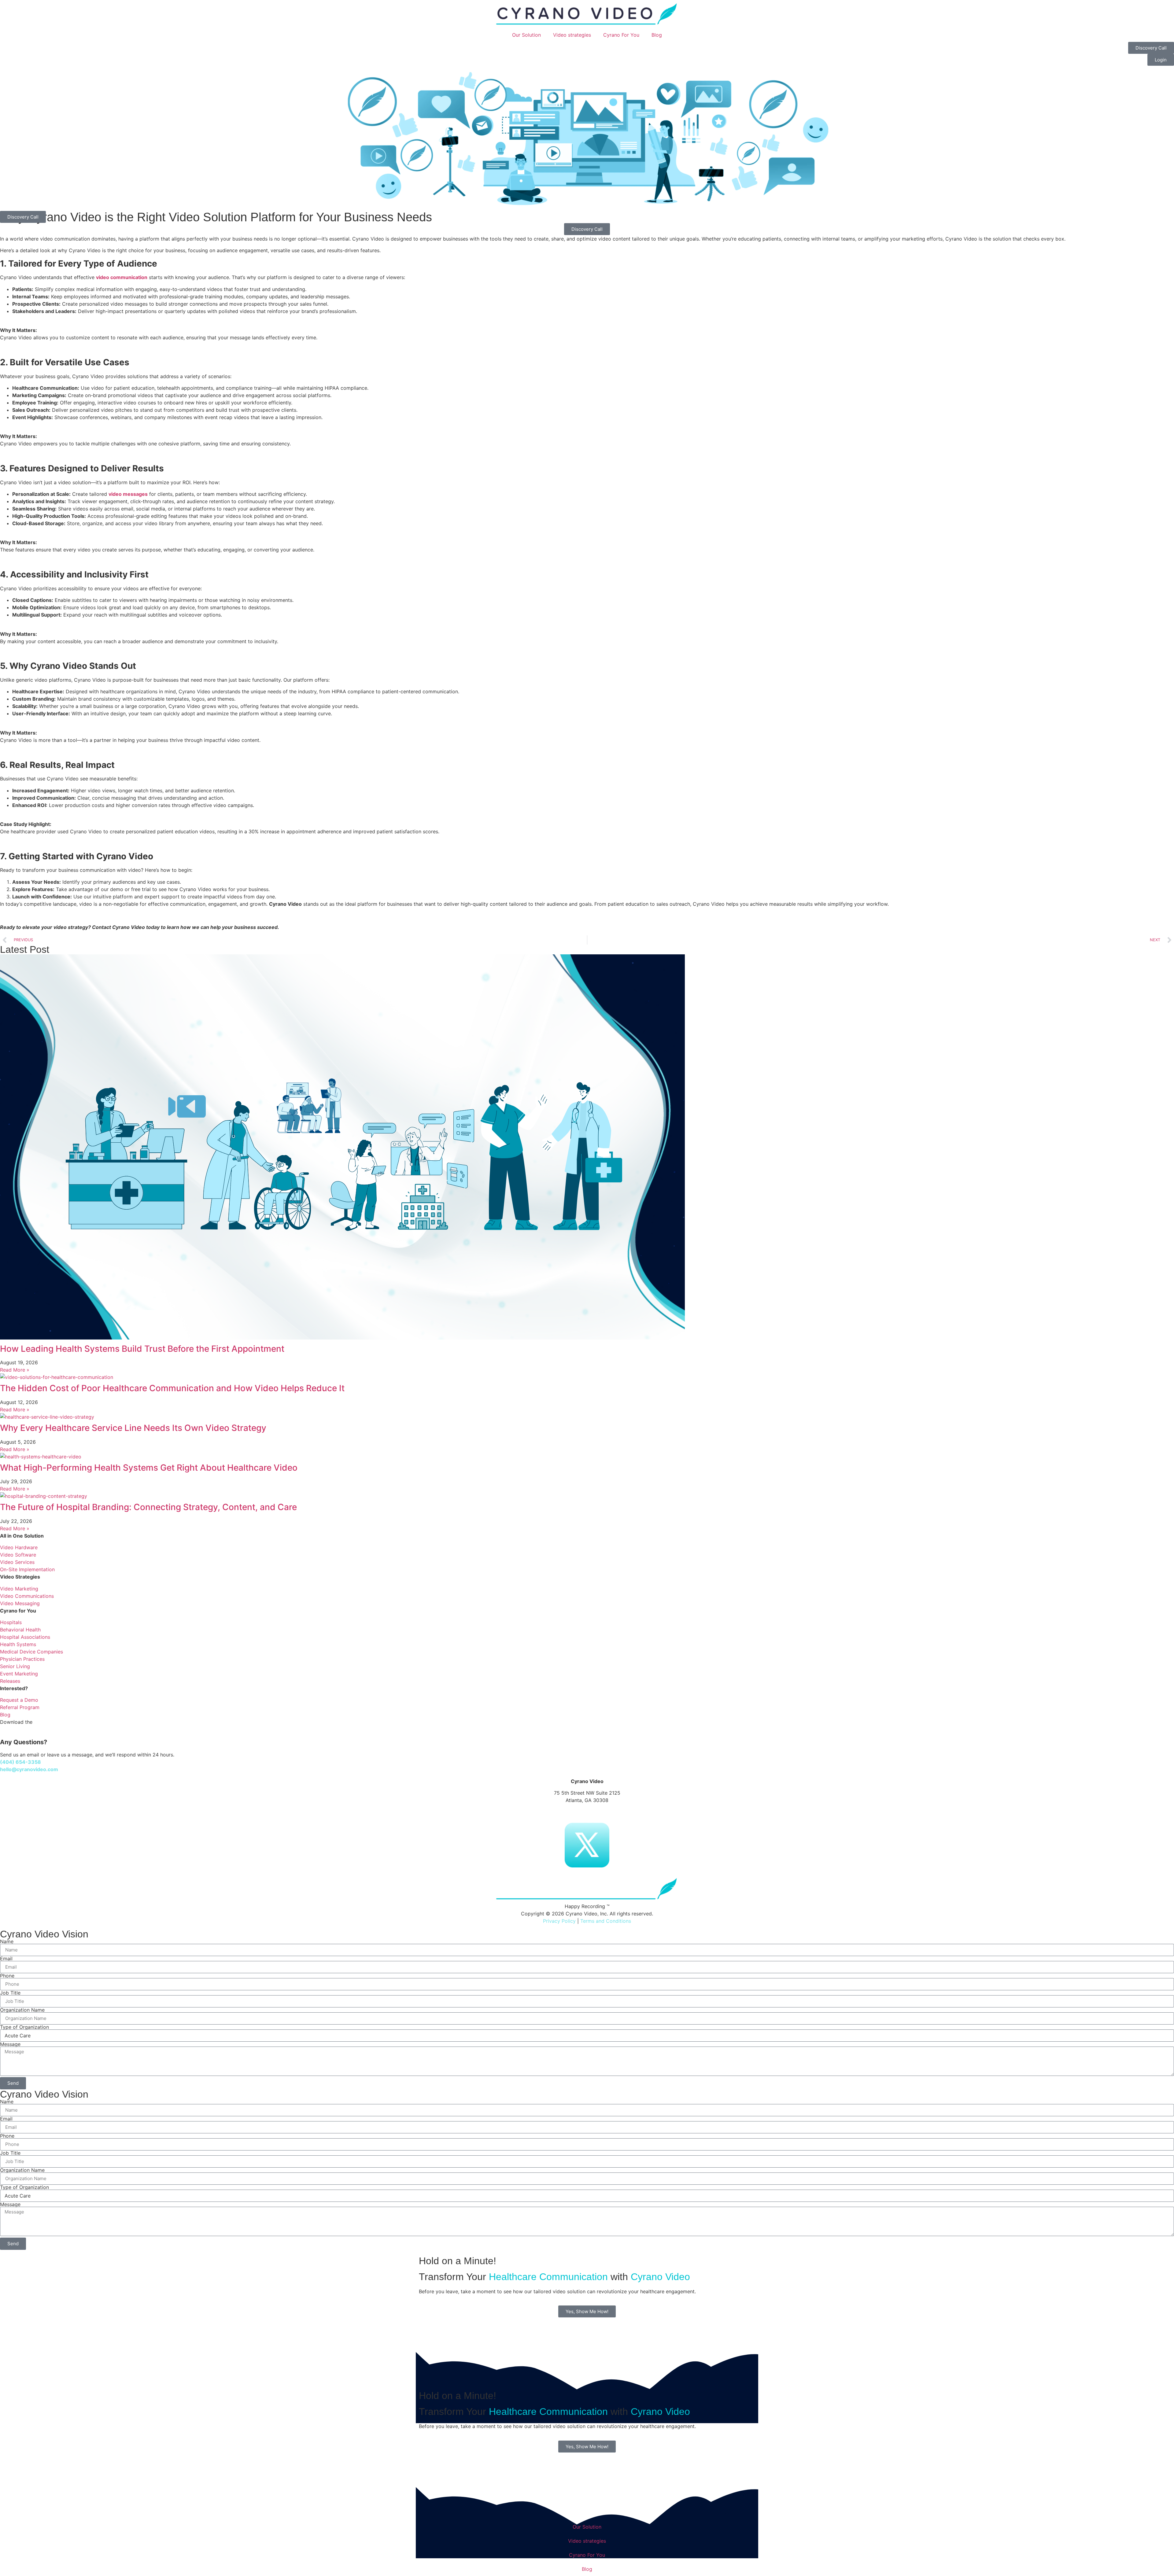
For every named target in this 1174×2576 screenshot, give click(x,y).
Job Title (10, 1993)
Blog (657, 35)
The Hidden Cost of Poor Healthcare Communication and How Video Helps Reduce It (172, 1388)
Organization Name (22, 2010)
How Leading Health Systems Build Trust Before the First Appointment (142, 1349)
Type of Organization (24, 2027)
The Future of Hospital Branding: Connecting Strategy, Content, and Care (148, 1507)
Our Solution (526, 35)
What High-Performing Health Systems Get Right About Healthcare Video (149, 1468)
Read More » (15, 1370)
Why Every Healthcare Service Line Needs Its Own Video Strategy (133, 1428)
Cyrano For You (621, 35)
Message (10, 2044)
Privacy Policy (559, 1921)
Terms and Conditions (606, 1921)
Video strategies (572, 35)
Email (6, 1959)
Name (7, 1941)
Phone (7, 1976)
